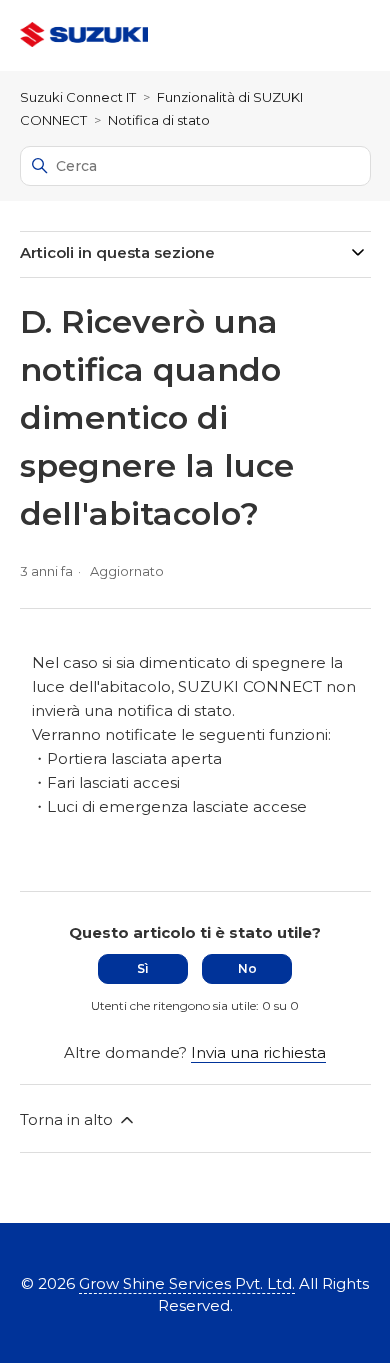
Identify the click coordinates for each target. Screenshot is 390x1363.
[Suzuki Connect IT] (84, 35)
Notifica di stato (159, 120)
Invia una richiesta (258, 1052)
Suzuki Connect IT (78, 97)
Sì (143, 968)
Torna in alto (68, 1119)
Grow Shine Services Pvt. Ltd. (187, 1283)
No (247, 968)
